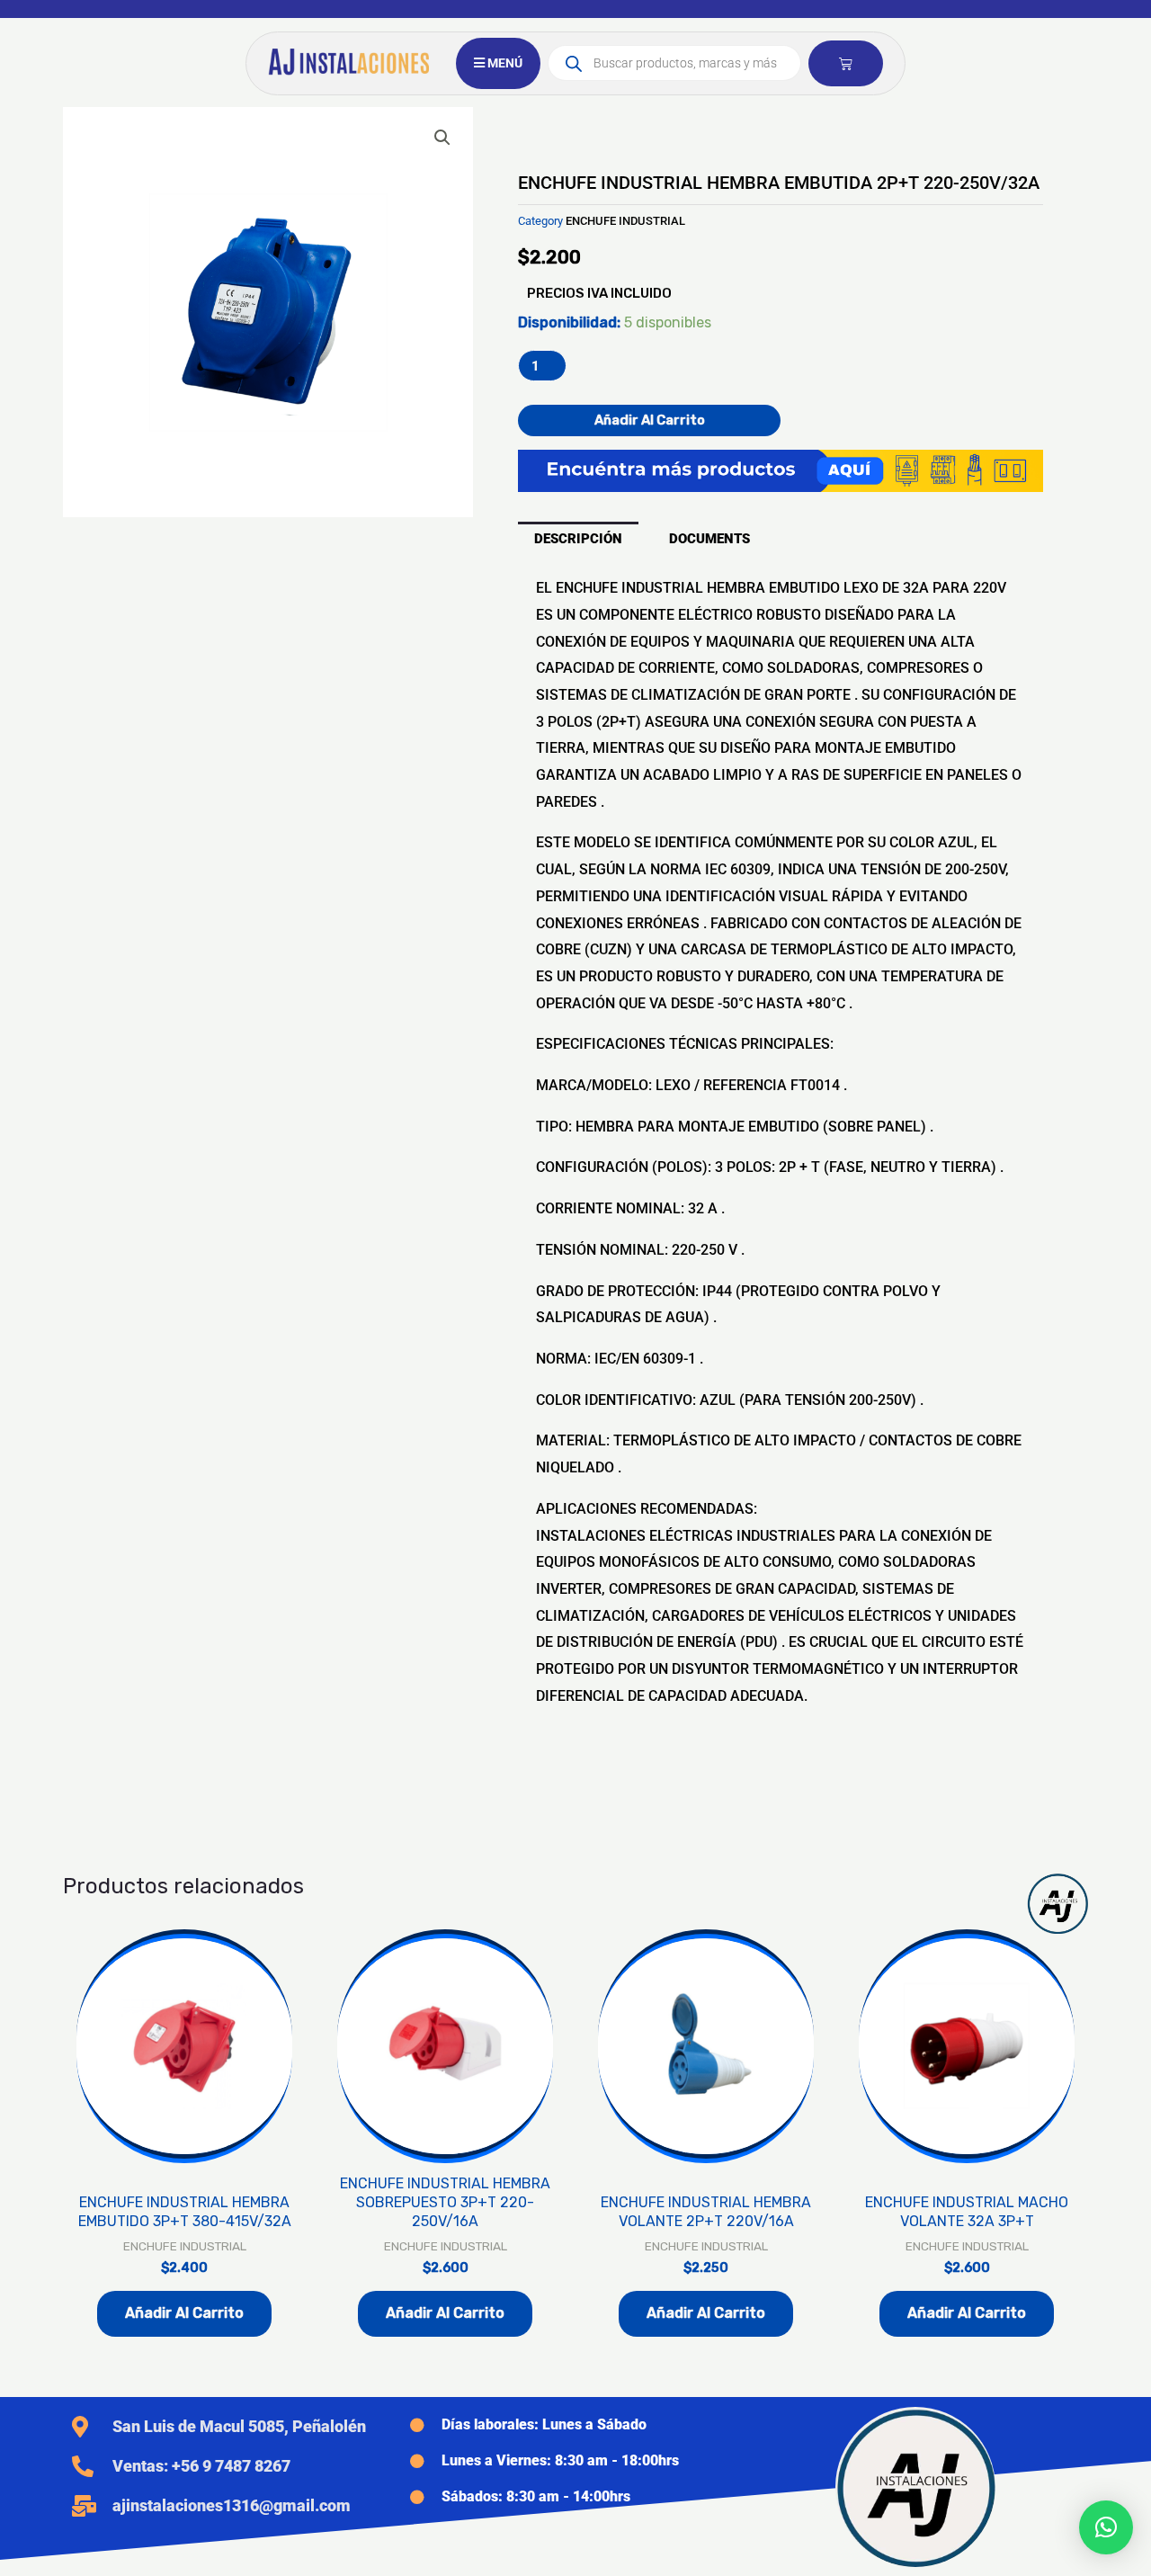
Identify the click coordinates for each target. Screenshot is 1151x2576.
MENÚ (504, 63)
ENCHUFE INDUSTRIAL (625, 221)
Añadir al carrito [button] (184, 2313)
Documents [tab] (709, 539)
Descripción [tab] (578, 539)
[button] (442, 138)
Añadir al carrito (650, 420)
